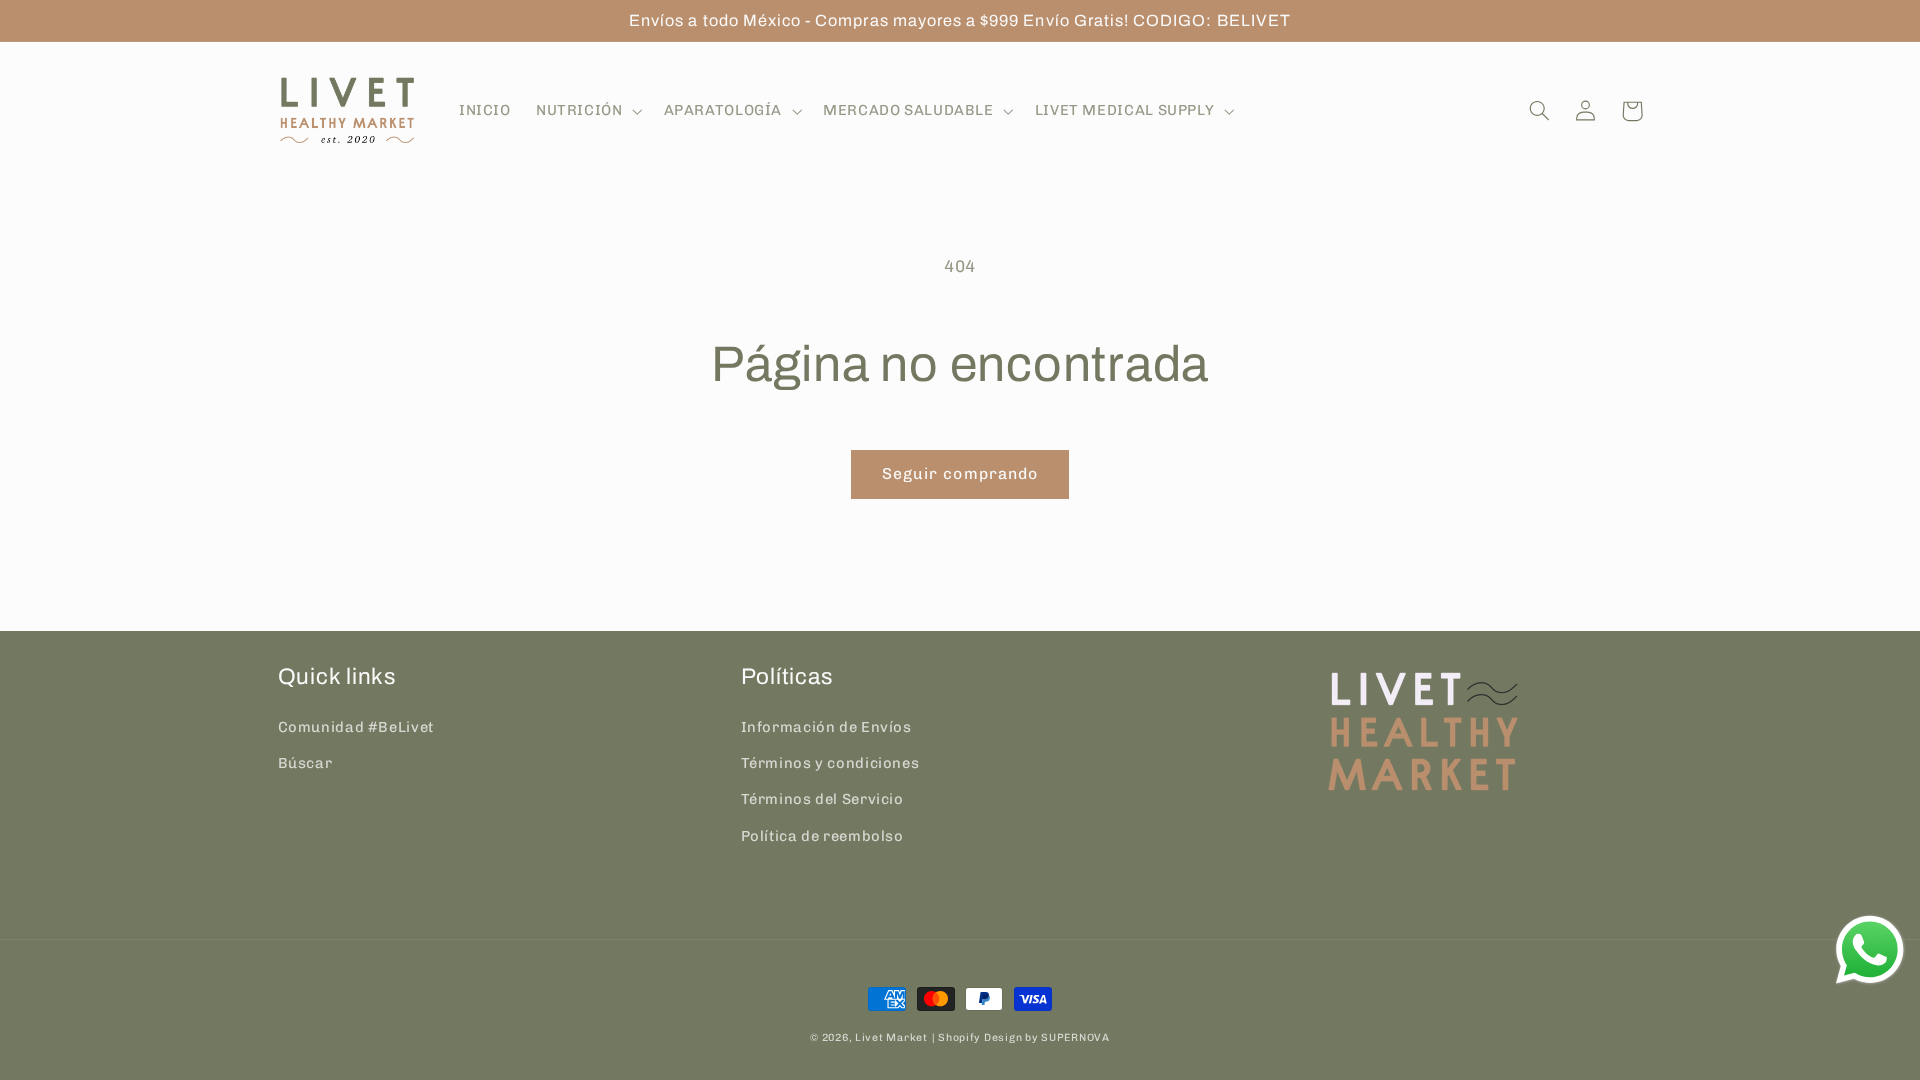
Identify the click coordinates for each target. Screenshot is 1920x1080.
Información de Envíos (826, 727)
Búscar (305, 763)
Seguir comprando (960, 473)
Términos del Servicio (822, 799)
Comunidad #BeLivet (356, 727)
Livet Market (891, 1037)
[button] (587, 111)
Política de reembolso (822, 836)
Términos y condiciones (830, 763)
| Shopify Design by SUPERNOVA (1021, 1037)
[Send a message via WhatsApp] (1870, 950)
